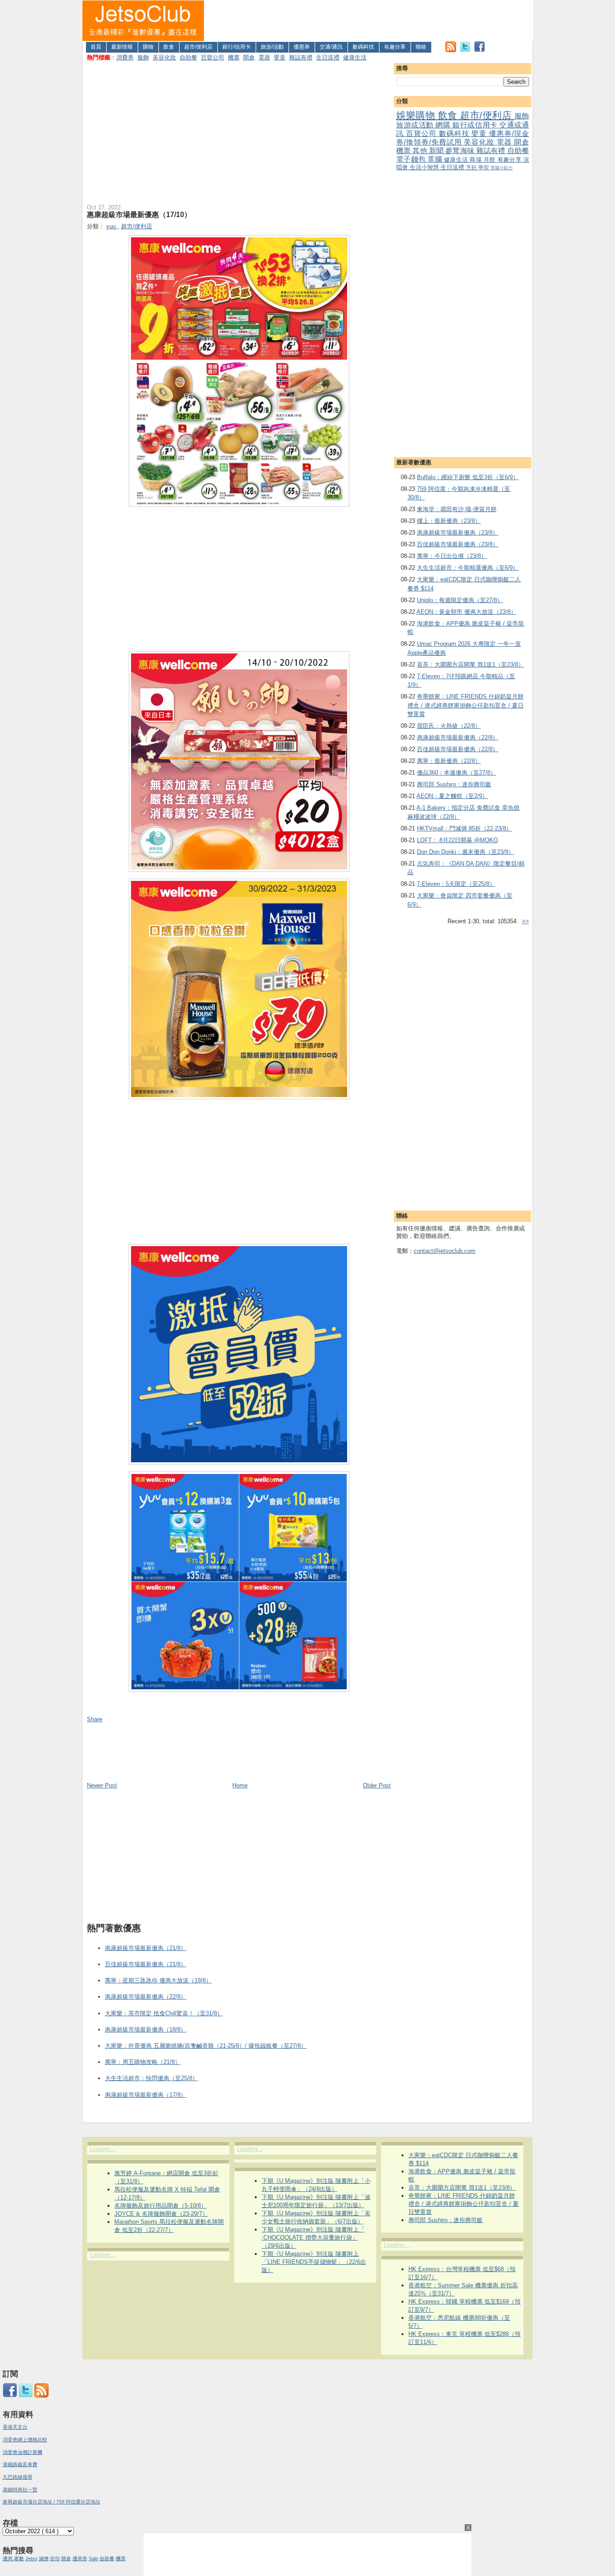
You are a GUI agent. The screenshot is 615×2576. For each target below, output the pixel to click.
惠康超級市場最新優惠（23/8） (458, 533)
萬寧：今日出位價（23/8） (452, 556)
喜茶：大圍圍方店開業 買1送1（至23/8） (470, 664)
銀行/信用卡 (237, 47)
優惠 (8, 2558)
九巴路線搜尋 (18, 2477)
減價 (44, 2558)
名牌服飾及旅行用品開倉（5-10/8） (161, 2206)
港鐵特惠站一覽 (20, 2490)
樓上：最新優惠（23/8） (449, 521)
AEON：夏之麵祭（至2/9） (452, 796)
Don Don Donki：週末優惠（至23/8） (466, 852)
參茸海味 (461, 151)
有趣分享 (395, 47)
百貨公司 (213, 57)
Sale (93, 2558)
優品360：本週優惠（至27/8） (457, 773)
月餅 (491, 160)
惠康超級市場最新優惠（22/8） (458, 737)
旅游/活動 (272, 47)
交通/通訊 (331, 47)
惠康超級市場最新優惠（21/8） (146, 1948)
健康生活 (355, 57)
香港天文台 (15, 2427)
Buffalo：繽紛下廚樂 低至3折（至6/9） (468, 477)
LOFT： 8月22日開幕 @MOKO (457, 840)
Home (240, 1785)
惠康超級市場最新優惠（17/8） (146, 2095)
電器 (264, 57)
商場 (477, 160)
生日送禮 (328, 57)
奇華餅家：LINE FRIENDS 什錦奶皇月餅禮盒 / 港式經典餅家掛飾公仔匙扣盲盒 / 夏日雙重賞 (466, 705)
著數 (19, 2558)
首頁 (96, 47)
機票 (234, 57)
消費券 (125, 57)
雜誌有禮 (301, 57)
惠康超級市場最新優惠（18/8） (146, 2030)
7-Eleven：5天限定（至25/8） (456, 884)
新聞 (437, 151)
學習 (484, 167)
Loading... (102, 2149)
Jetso (31, 2558)
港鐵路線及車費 (20, 2464)
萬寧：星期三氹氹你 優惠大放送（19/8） (158, 1980)
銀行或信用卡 (476, 125)
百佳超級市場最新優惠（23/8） (458, 544)
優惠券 (302, 47)
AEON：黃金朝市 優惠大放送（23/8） (466, 612)
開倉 (249, 57)
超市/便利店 (198, 47)
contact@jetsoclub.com (445, 1251)
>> (525, 921)
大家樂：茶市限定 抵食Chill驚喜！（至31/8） (164, 2013)
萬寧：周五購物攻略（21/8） (143, 2062)
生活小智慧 (425, 167)
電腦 (436, 159)
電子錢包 (412, 159)
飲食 (169, 47)
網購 (444, 125)
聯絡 (421, 47)
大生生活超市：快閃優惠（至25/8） (151, 2078)
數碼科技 (363, 47)
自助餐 (188, 57)
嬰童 (280, 57)
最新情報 (122, 47)
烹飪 (472, 167)
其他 (421, 151)
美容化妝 (164, 57)
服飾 (143, 57)
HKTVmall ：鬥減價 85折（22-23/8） (464, 828)
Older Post (377, 1785)
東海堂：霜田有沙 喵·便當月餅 (457, 509)
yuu (112, 226)
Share (95, 1719)
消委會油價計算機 (23, 2452)
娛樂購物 (417, 115)
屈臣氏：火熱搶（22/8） (449, 726)
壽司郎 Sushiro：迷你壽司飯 (454, 784)
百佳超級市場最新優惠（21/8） (146, 1964)
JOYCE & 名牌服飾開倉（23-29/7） (161, 2214)
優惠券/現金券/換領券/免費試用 (463, 138)
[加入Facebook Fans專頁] (479, 50)
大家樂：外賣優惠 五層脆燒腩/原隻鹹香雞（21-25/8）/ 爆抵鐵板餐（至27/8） (206, 2046)
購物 (148, 47)
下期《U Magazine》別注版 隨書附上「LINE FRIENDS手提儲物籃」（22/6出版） (314, 2262)
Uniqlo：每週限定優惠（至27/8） (460, 600)
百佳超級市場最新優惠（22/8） (458, 749)
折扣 (55, 2558)
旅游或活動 (416, 125)
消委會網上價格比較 (25, 2440)
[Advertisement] (369, 21)
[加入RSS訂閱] (451, 50)
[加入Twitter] (465, 50)
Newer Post (102, 1785)
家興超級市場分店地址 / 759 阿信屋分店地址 (52, 2502)
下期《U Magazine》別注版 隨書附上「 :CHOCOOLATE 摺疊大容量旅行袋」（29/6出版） (313, 2238)
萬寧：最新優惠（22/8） (449, 761)
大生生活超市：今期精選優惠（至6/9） (468, 568)
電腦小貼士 (502, 168)
